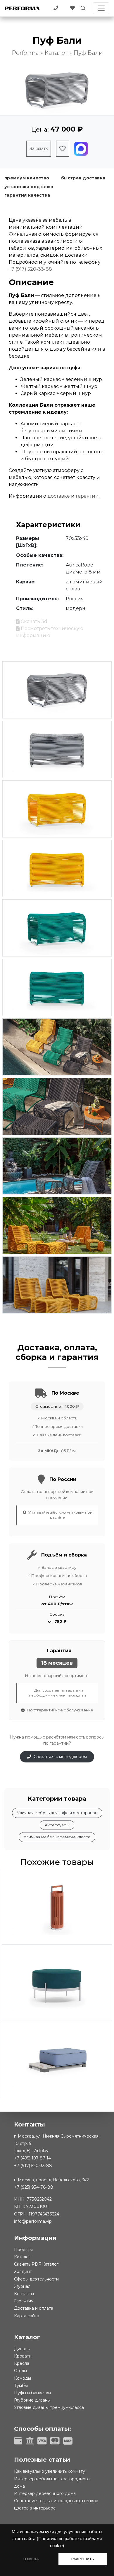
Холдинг (23, 2271)
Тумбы (21, 2386)
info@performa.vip (33, 2221)
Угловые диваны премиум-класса (49, 2407)
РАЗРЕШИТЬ (83, 2559)
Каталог (22, 2257)
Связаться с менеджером (60, 1757)
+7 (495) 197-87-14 (32, 2158)
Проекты (23, 2250)
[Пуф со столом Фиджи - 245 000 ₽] (57, 2060)
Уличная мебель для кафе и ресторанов (57, 1813)
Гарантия (24, 2301)
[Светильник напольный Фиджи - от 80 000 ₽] (57, 1907)
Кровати (23, 2356)
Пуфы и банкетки (32, 2393)
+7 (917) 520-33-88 (30, 269)
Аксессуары (57, 1825)
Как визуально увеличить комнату (50, 2471)
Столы (20, 2371)
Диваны (22, 2349)
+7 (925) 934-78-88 (34, 2187)
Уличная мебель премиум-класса (57, 1837)
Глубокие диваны (32, 2400)
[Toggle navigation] (101, 8)
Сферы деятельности (36, 2279)
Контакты (24, 2294)
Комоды (23, 2378)
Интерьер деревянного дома (45, 2493)
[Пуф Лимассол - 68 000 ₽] (57, 1983)
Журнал (22, 2286)
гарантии (87, 496)
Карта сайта (27, 2316)
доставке (59, 496)
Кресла (22, 2363)
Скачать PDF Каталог (36, 2264)
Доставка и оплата (34, 2308)
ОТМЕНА (31, 2559)
